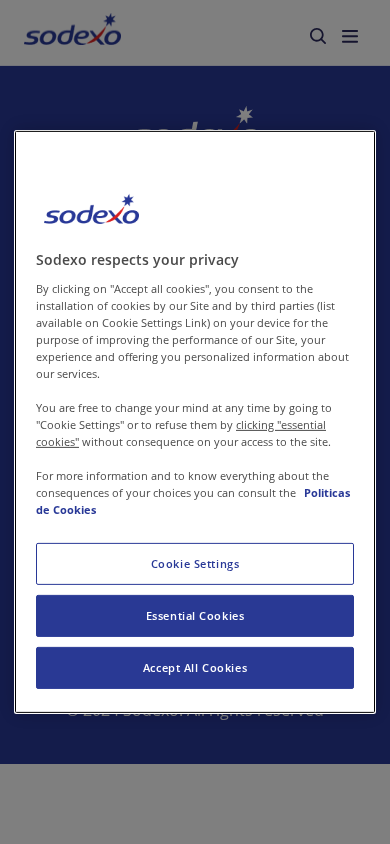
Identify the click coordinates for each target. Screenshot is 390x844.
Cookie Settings (195, 563)
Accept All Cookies (195, 667)
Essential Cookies (195, 615)
